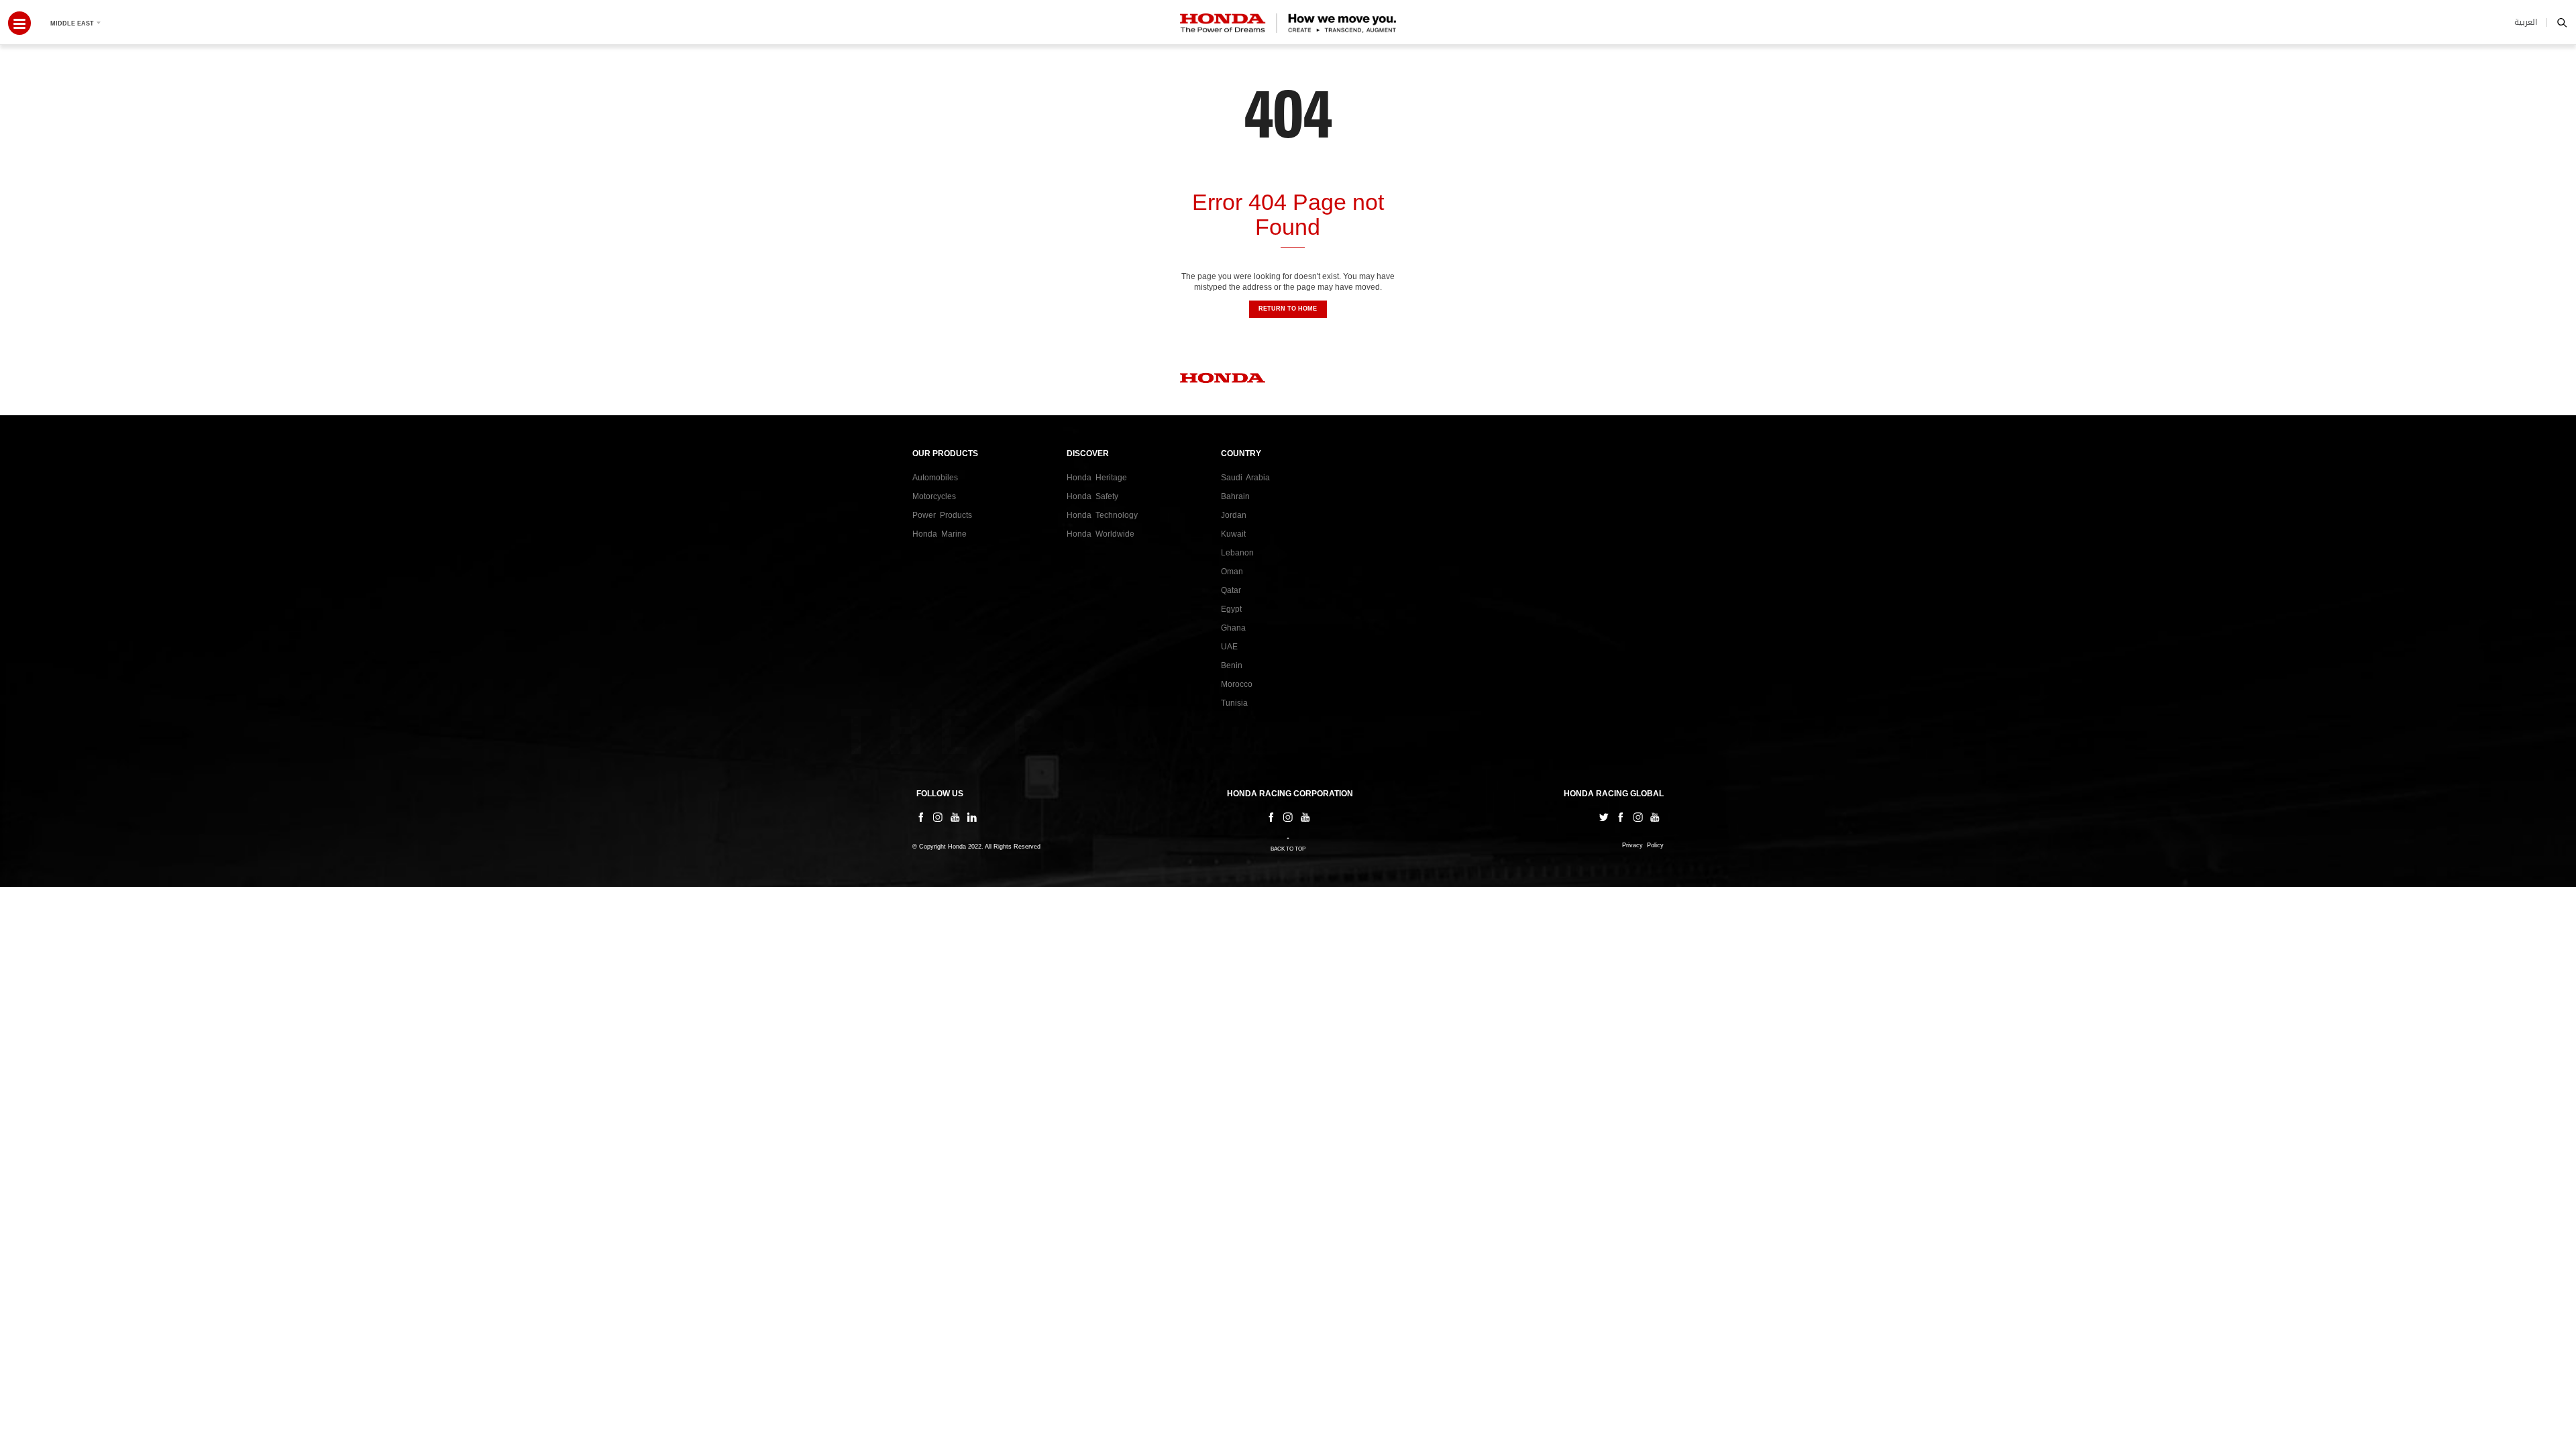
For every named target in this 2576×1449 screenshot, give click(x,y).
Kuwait (1233, 534)
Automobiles (935, 478)
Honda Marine (940, 534)
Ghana (1233, 628)
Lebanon (1237, 553)
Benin (1232, 665)
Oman (1232, 572)
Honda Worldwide (1101, 534)
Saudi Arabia (1245, 478)
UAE (1229, 647)
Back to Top (1288, 849)
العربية (2526, 22)
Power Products (942, 515)
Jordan (1234, 515)
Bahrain (1235, 496)
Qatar (1231, 590)
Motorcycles (934, 496)
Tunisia (1234, 703)
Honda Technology (1102, 515)
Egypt (1231, 609)
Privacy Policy (1643, 846)
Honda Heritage (1097, 478)
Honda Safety (1092, 496)
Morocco (1237, 684)
